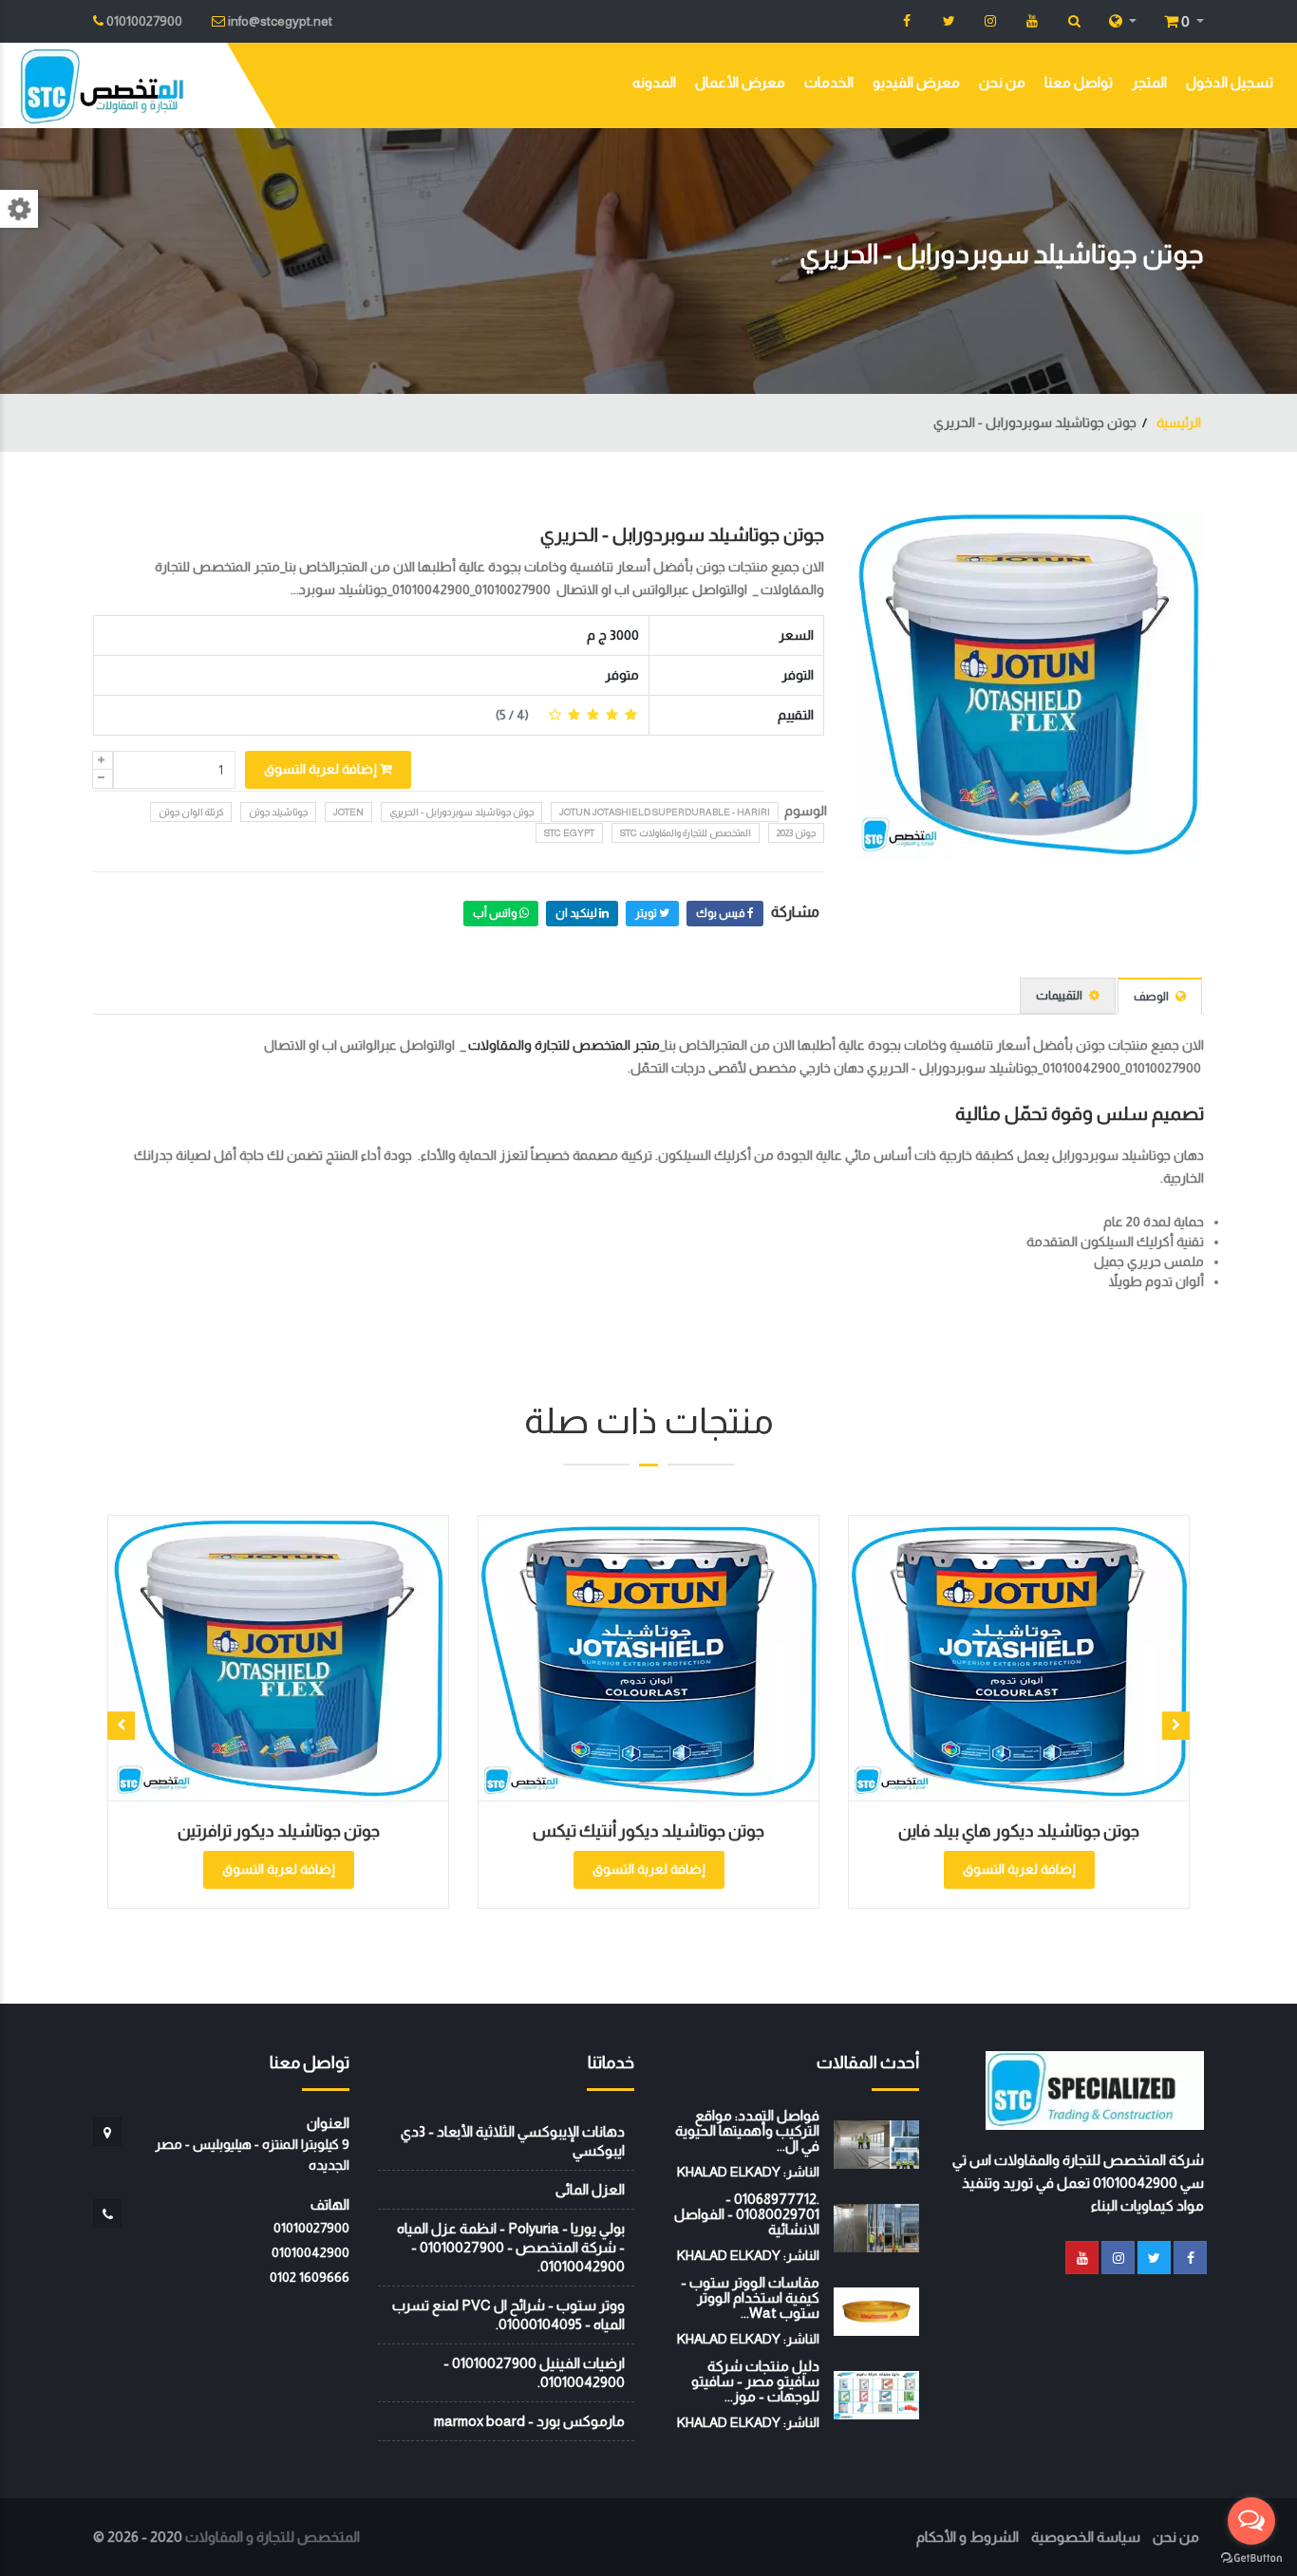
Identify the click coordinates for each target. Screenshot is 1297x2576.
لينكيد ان (577, 913)
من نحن (1002, 82)
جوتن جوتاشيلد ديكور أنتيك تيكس (475, 1831)
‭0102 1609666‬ (310, 2277)
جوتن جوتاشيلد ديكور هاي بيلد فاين (845, 1831)
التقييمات (1060, 995)
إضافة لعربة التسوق (322, 769)
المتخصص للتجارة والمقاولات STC (686, 833)
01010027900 (311, 2228)
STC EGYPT (569, 833)
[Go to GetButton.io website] (1251, 2557)
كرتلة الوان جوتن (191, 812)
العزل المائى (590, 2189)
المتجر (1149, 82)
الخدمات (829, 82)
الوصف (1152, 996)
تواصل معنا (1079, 82)
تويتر (647, 913)
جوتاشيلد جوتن (278, 812)
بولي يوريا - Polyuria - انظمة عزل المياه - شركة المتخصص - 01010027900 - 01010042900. (511, 2247)
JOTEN (348, 812)
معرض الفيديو (916, 82)
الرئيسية (1177, 422)
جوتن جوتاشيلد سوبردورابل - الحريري (682, 534)
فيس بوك (722, 913)
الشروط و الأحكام (968, 2537)
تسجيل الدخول (1230, 82)
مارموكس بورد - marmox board (529, 2421)
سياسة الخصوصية (1086, 2537)
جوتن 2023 (796, 833)
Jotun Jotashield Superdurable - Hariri (665, 812)
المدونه (654, 82)
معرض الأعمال (740, 82)
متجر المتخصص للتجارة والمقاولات (564, 1045)
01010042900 (310, 2252)
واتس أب (496, 913)
